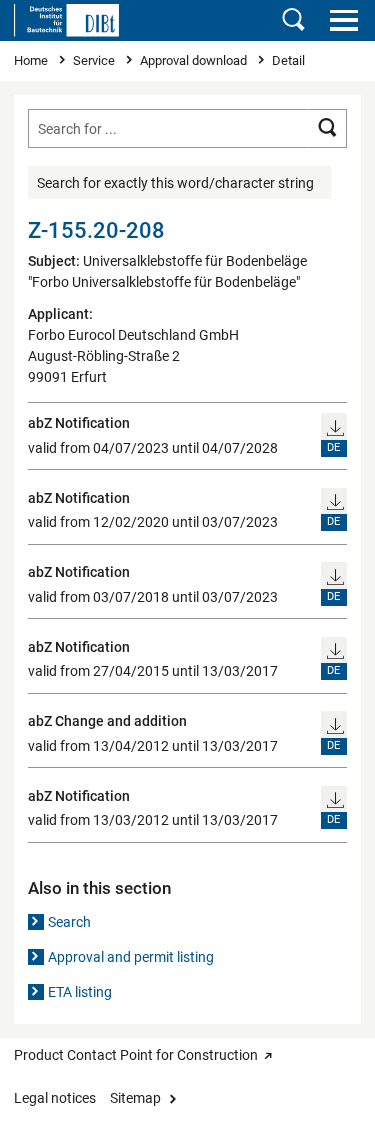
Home (32, 60)
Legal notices (55, 1098)
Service (95, 60)
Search (69, 922)
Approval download (195, 60)
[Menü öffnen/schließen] (343, 20)
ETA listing (80, 992)
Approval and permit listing (131, 957)
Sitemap (135, 1098)
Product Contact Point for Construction (136, 1055)
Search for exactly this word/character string (175, 183)
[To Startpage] (66, 20)
